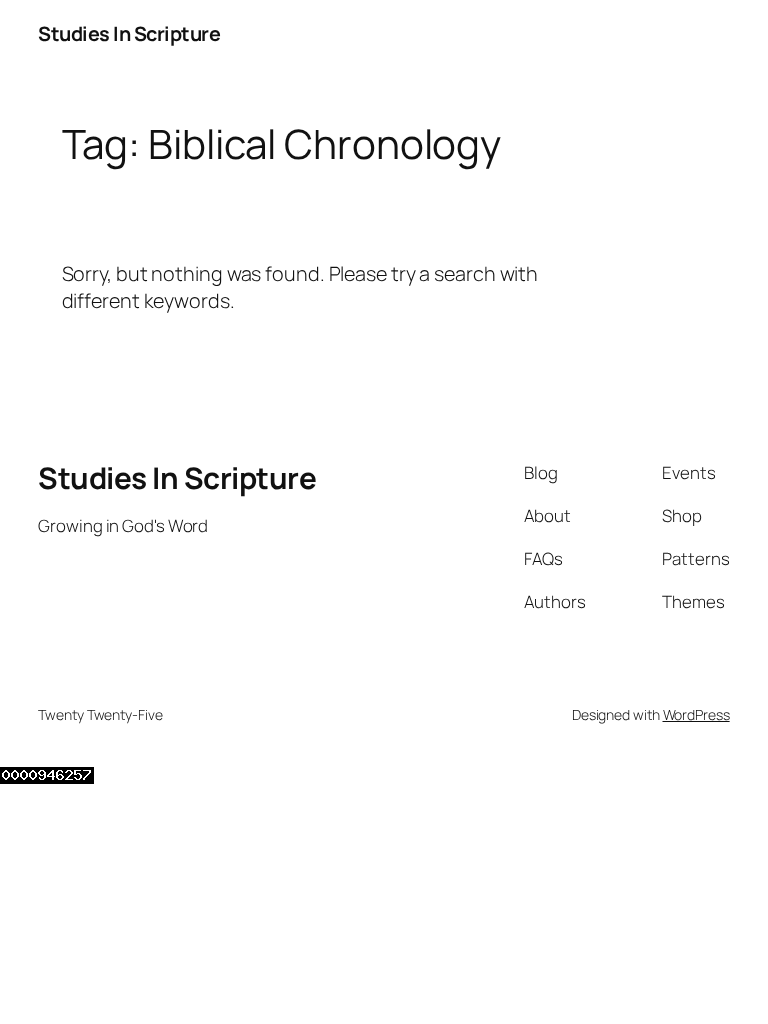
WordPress (696, 714)
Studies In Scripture (129, 33)
